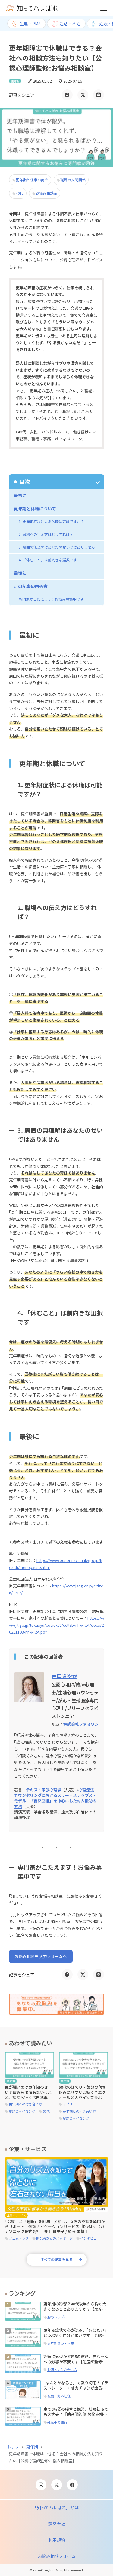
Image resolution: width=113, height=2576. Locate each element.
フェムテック (19, 2238)
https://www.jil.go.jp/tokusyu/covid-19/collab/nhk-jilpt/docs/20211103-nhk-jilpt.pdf (56, 1625)
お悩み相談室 (46, 193)
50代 (46, 2111)
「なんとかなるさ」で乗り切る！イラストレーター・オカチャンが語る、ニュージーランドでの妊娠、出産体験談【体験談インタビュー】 (76, 2390)
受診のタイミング (22, 2111)
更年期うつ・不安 (61, 2343)
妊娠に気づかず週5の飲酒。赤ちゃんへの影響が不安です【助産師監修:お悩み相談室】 (76, 2362)
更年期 (32, 2447)
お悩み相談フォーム (57, 2556)
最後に (20, 573)
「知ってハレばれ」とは (57, 2507)
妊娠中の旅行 (57, 2422)
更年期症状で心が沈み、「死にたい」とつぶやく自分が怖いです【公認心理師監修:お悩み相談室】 (76, 2335)
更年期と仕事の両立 (32, 180)
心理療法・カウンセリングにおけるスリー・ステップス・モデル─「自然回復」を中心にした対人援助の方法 (56, 1798)
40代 (20, 193)
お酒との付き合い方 (62, 2370)
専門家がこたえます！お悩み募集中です (51, 599)
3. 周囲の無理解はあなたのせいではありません (57, 547)
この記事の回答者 (31, 586)
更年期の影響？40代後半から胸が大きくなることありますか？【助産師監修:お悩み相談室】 (75, 2309)
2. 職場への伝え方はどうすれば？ (46, 534)
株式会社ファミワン (81, 1724)
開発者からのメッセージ (54, 2238)
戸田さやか (64, 1676)
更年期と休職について (35, 509)
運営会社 (57, 2524)
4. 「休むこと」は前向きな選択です (48, 560)
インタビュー (90, 2238)
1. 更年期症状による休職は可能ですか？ (51, 522)
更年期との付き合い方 (25, 2104)
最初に (20, 495)
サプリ (68, 2104)
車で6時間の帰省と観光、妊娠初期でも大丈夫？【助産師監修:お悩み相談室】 (76, 2414)
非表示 (56, 482)
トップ (13, 2447)
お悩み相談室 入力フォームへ (41, 1956)
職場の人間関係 (73, 180)
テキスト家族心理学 (44, 1790)
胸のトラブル (57, 2317)
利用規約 (57, 2540)
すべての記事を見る (56, 2259)
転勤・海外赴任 (59, 2396)
